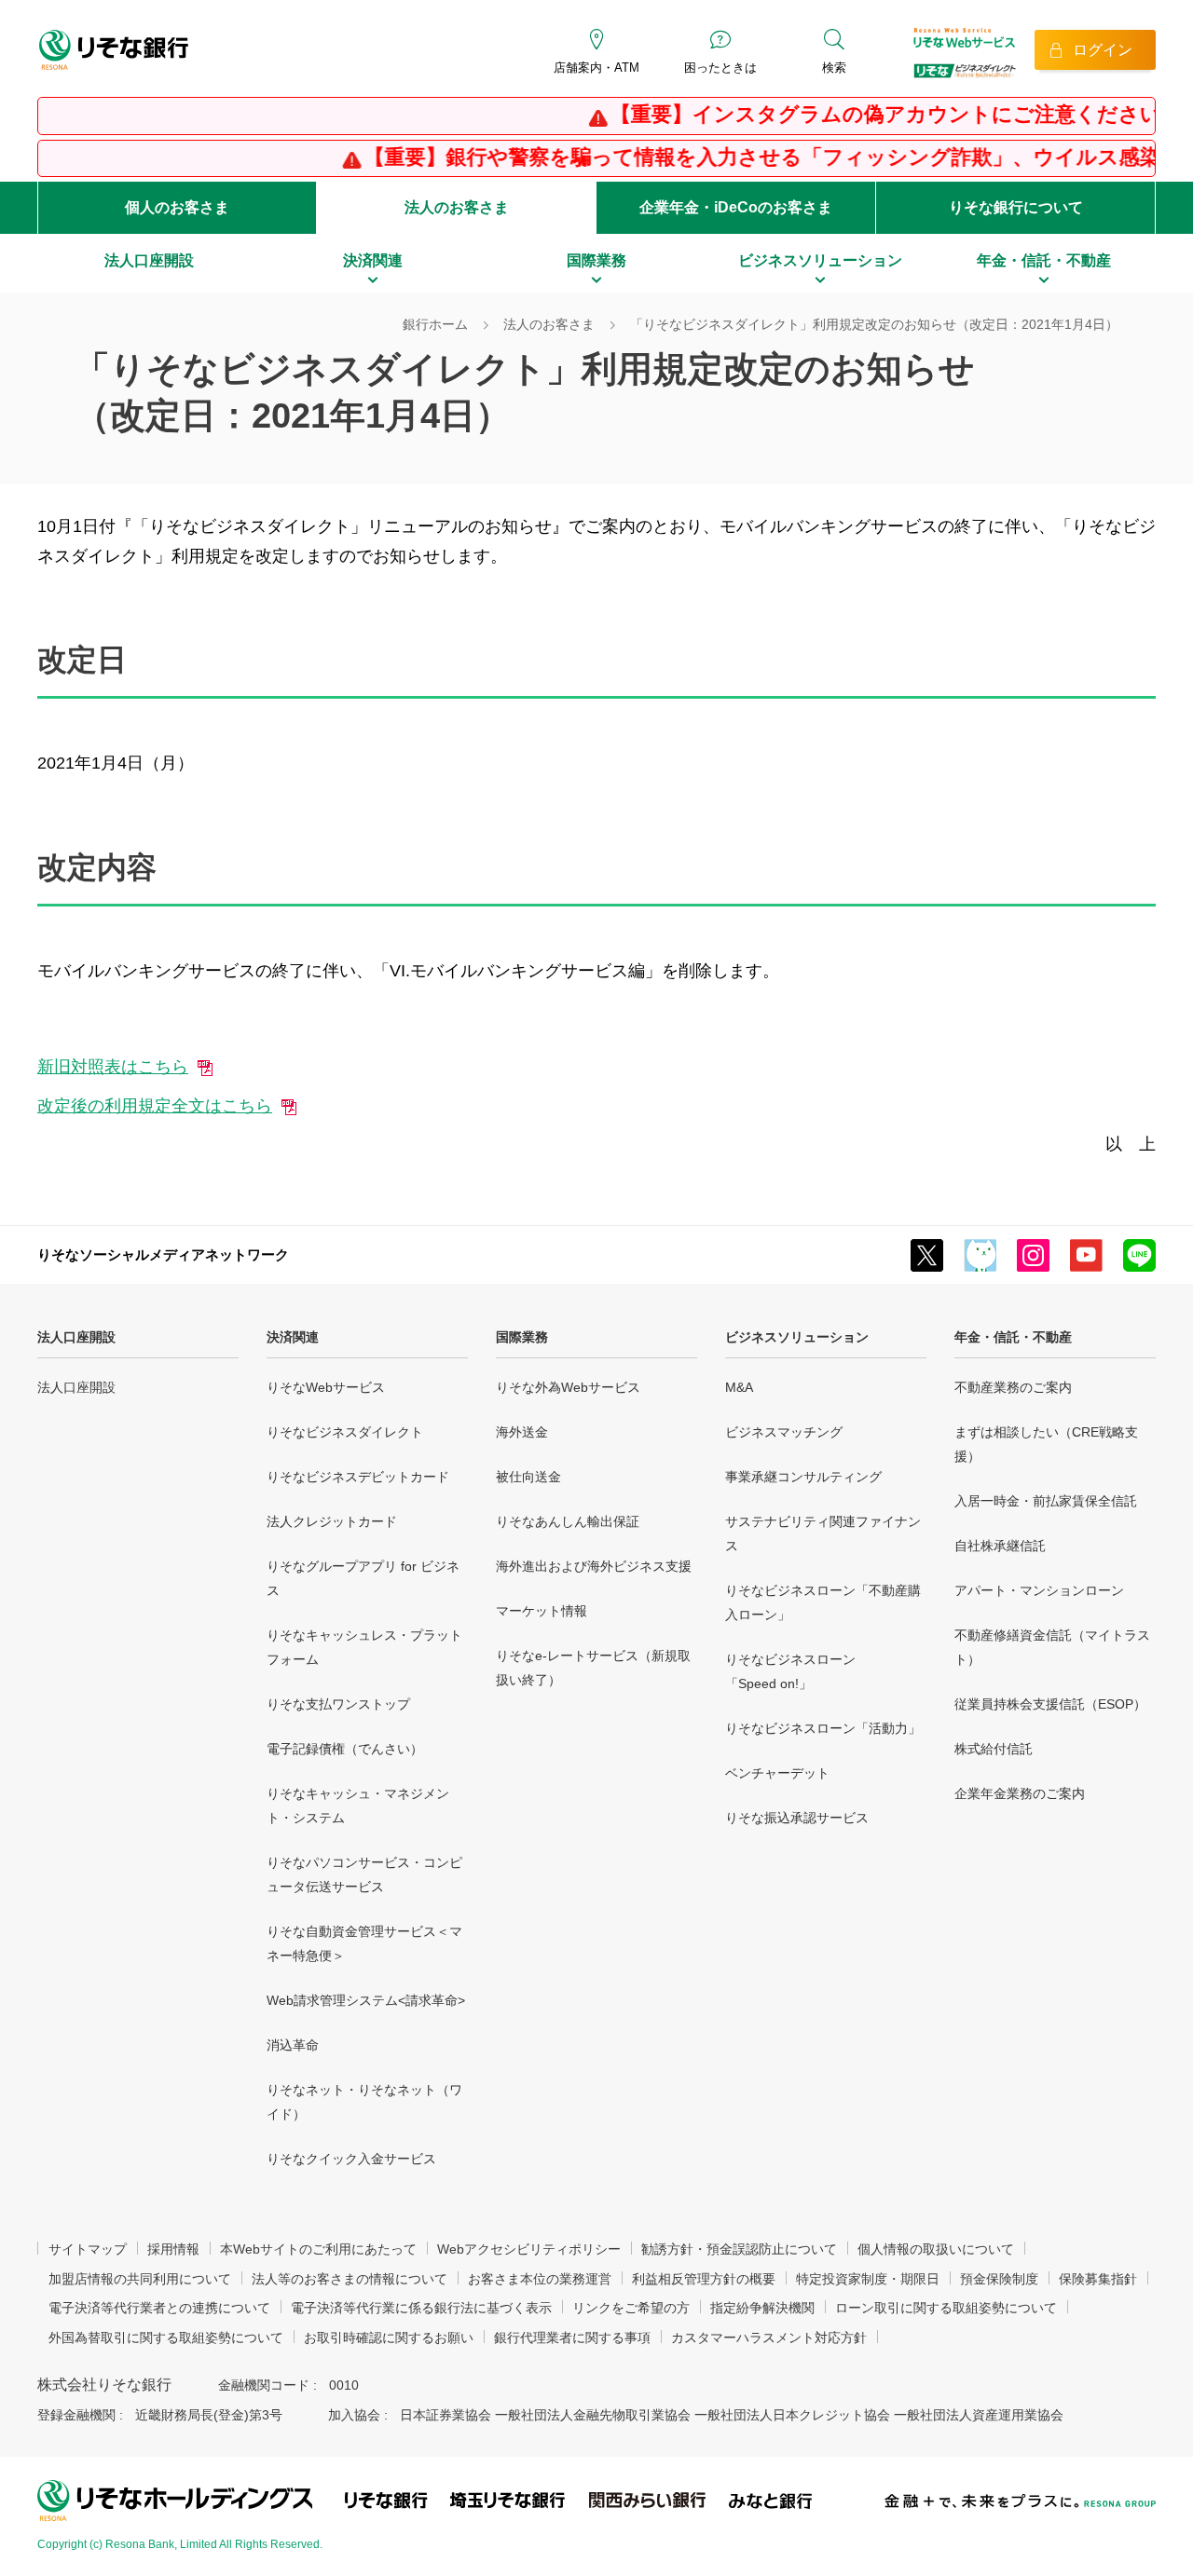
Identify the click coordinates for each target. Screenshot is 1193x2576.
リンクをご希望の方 (631, 2308)
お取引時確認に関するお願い (389, 2337)
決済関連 (293, 1337)
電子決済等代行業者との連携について (159, 2308)
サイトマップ (88, 2249)
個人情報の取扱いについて (936, 2249)
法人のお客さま (457, 207)
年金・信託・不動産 (1013, 1337)
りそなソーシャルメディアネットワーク (163, 1254)
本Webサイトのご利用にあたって (318, 2249)
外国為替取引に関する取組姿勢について (166, 2337)
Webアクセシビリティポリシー (529, 2249)
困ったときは (720, 68)
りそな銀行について (1016, 207)
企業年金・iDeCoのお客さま (736, 207)
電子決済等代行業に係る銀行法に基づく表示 (421, 2308)
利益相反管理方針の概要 (704, 2279)
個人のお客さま (177, 207)
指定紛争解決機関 (762, 2308)
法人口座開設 (76, 1337)
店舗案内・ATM (596, 68)
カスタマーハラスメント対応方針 (769, 2337)
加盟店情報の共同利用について (140, 2279)
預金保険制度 (999, 2279)
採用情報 (173, 2249)
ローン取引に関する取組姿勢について (946, 2308)
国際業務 (522, 1337)
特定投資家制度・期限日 (868, 2279)
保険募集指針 (1098, 2279)
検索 (834, 68)
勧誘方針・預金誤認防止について (739, 2249)
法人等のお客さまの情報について (350, 2279)
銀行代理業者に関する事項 (572, 2337)
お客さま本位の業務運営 (540, 2279)
